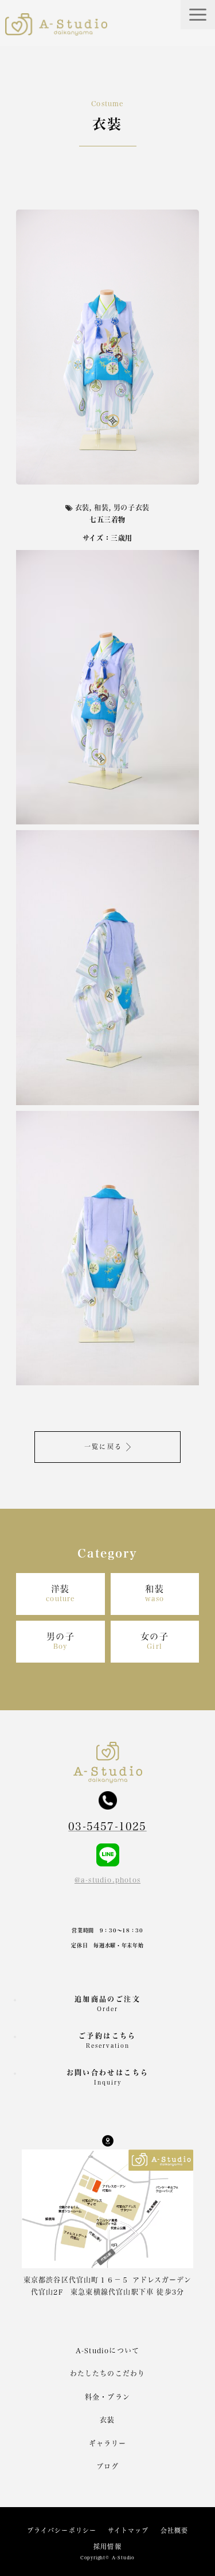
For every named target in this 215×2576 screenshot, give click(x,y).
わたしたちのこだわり (108, 2373)
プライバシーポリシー (62, 2530)
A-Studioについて (107, 2350)
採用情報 (107, 2546)
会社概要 (174, 2530)
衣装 (107, 2420)
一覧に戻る (103, 1446)
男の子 (61, 1641)
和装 (155, 1593)
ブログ (108, 2466)
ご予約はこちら (107, 2040)
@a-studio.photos (107, 1880)
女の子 (155, 1641)
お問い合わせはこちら (108, 2077)
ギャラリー (108, 2443)
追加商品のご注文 (107, 2004)
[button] (198, 15)
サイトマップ (128, 2530)
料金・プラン (107, 2397)
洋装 (60, 1593)
